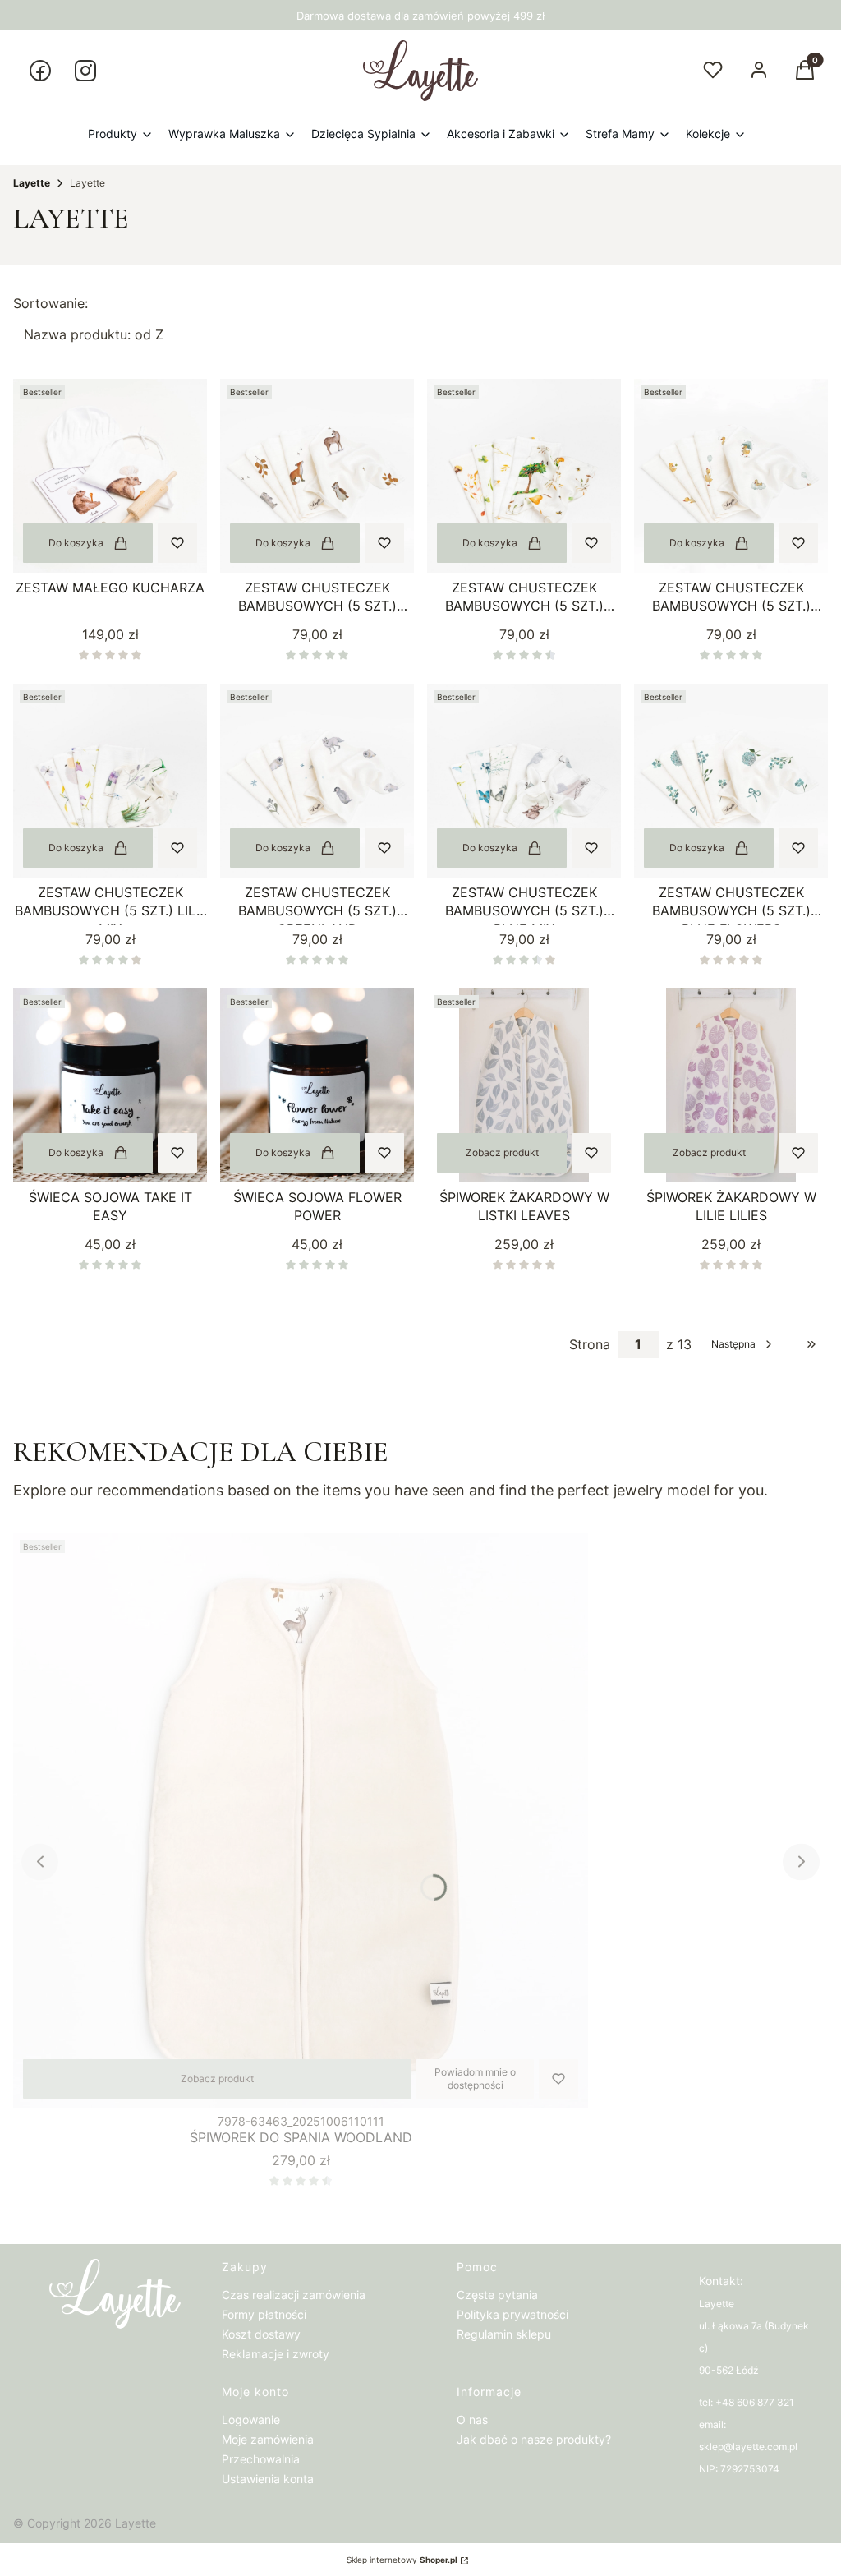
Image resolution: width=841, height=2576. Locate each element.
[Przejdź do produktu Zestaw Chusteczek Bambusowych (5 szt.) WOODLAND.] (317, 476)
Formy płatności (264, 2314)
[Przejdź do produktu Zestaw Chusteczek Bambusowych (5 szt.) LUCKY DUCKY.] (731, 476)
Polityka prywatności (512, 2314)
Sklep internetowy (402, 2560)
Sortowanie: (51, 303)
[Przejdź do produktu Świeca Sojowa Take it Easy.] (110, 1085)
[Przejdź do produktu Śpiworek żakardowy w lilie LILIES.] (731, 1085)
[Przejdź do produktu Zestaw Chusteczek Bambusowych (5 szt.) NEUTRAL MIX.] (524, 476)
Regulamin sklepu (504, 2334)
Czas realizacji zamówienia (294, 2295)
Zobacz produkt (502, 1152)
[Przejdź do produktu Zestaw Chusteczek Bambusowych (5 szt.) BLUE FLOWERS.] (731, 781)
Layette (32, 183)
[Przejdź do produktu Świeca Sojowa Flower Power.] (317, 1085)
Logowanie (251, 2419)
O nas (472, 2419)
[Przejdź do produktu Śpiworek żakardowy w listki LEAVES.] (524, 1085)
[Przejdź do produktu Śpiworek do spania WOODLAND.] (301, 1821)
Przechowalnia (261, 2459)
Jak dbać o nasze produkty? (534, 2439)
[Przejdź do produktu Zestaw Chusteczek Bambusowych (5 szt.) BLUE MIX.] (524, 781)
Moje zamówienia (268, 2439)
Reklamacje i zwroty (276, 2354)
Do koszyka (76, 543)
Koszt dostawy (261, 2334)
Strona (590, 1344)
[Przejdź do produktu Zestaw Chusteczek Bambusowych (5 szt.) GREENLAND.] (317, 781)
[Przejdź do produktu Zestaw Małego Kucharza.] (110, 476)
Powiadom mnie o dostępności (475, 2078)
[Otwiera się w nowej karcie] (40, 71)
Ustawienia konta (268, 2479)
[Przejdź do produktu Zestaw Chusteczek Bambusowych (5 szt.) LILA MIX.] (110, 781)
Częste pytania (497, 2295)
